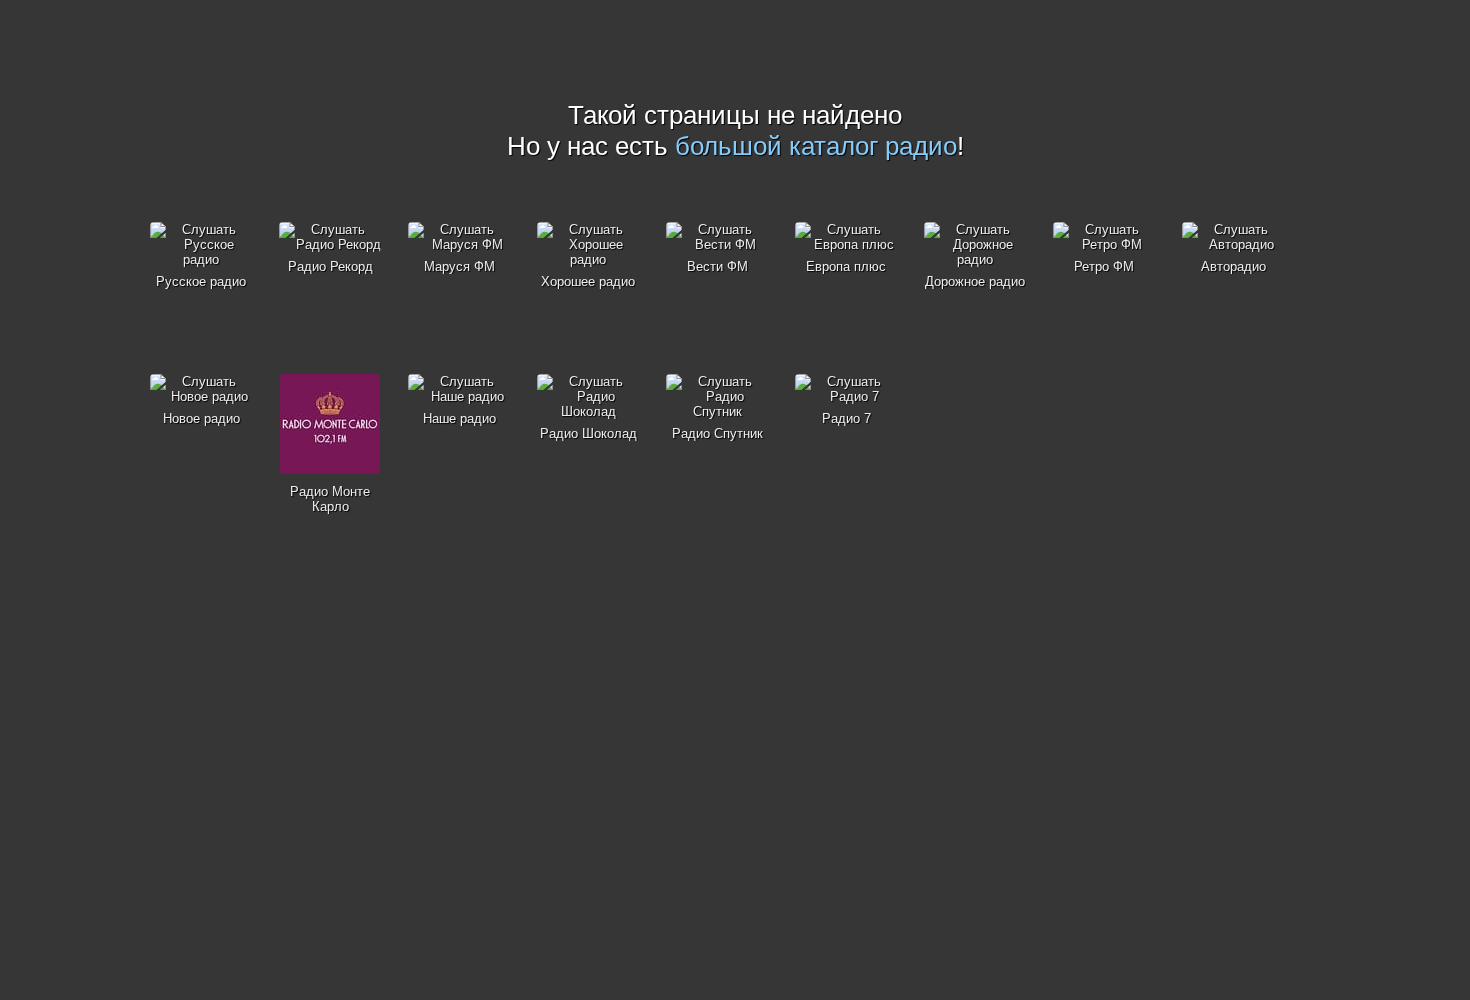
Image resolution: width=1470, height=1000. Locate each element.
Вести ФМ (717, 266)
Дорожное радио (975, 281)
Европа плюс (846, 266)
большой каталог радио (816, 146)
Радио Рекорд (330, 266)
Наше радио (459, 418)
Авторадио (1233, 266)
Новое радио (201, 418)
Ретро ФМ (1104, 266)
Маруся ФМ (459, 266)
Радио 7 (846, 418)
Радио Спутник (717, 433)
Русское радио (201, 281)
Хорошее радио (588, 281)
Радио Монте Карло (330, 499)
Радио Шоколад (588, 433)
